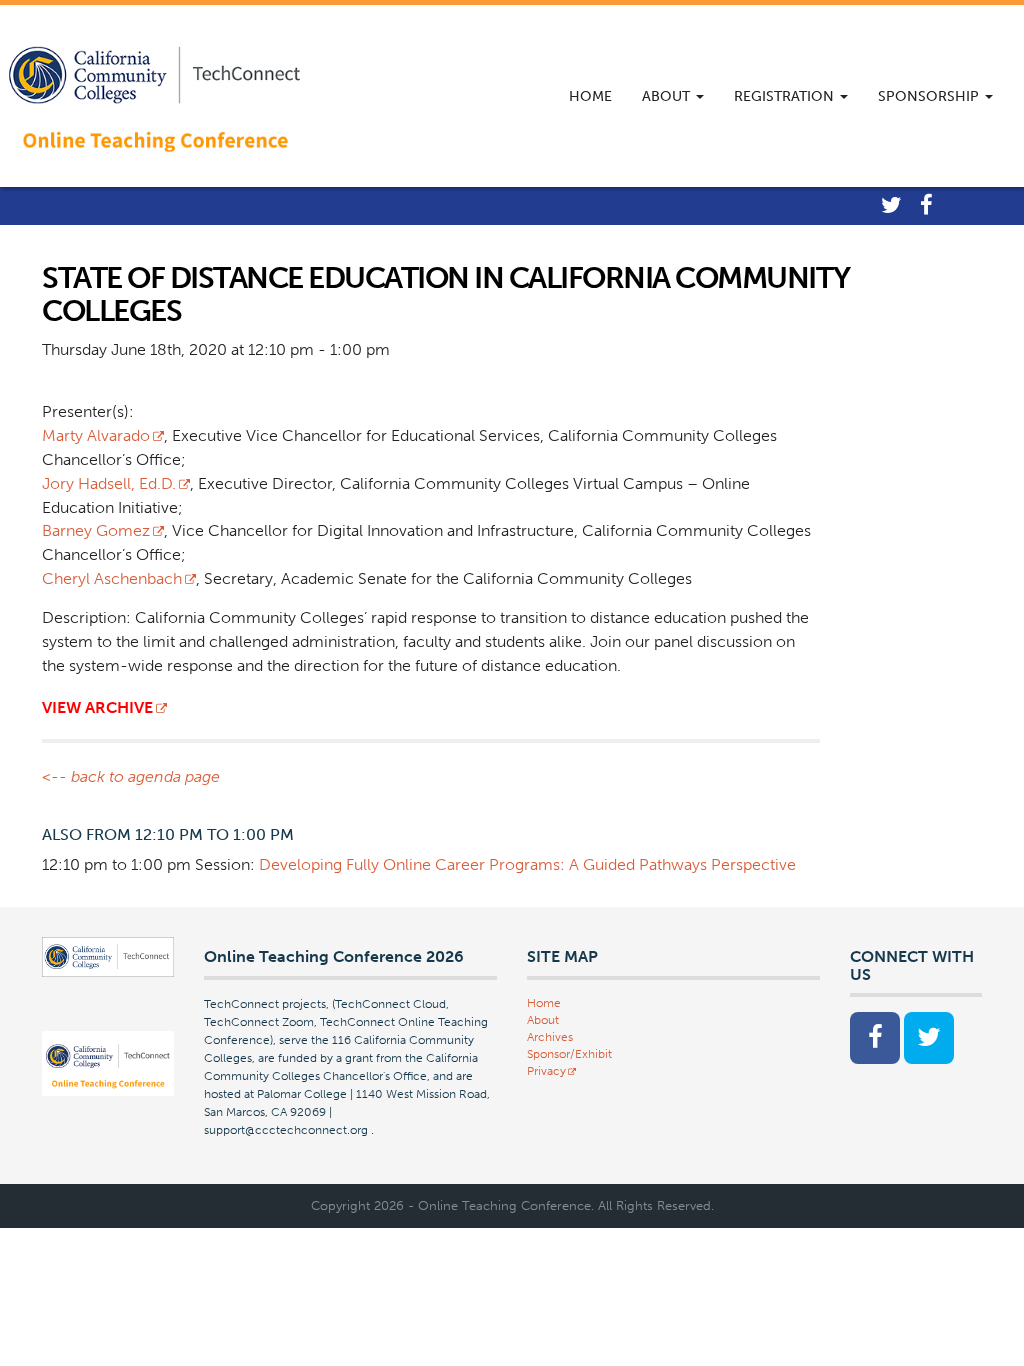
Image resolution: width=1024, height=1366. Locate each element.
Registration (786, 96)
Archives (550, 1037)
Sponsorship (930, 96)
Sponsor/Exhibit (569, 1054)
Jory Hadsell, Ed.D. (109, 483)
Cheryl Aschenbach (112, 578)
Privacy (546, 1071)
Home (590, 96)
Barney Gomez (96, 530)
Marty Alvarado (96, 435)
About (668, 96)
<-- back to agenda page (131, 776)
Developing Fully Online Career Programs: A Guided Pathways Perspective (527, 864)
